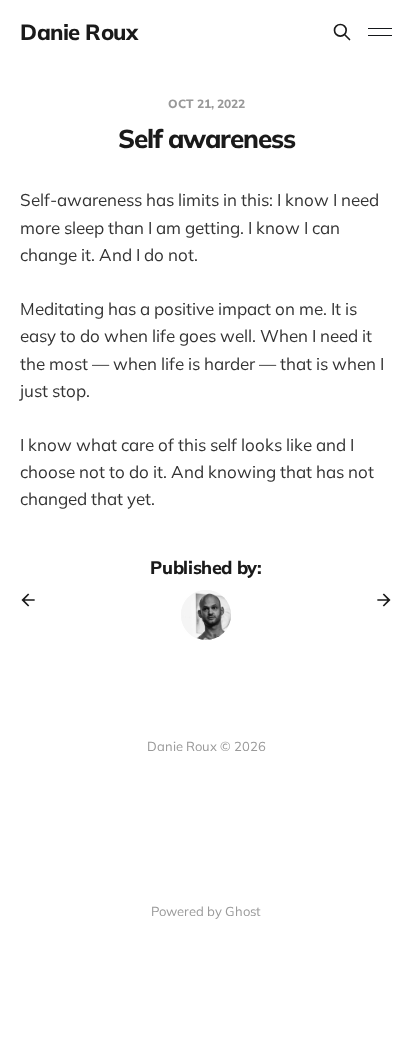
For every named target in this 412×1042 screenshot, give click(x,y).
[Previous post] (35, 600)
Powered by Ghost (206, 911)
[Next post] (377, 600)
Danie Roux (79, 32)
